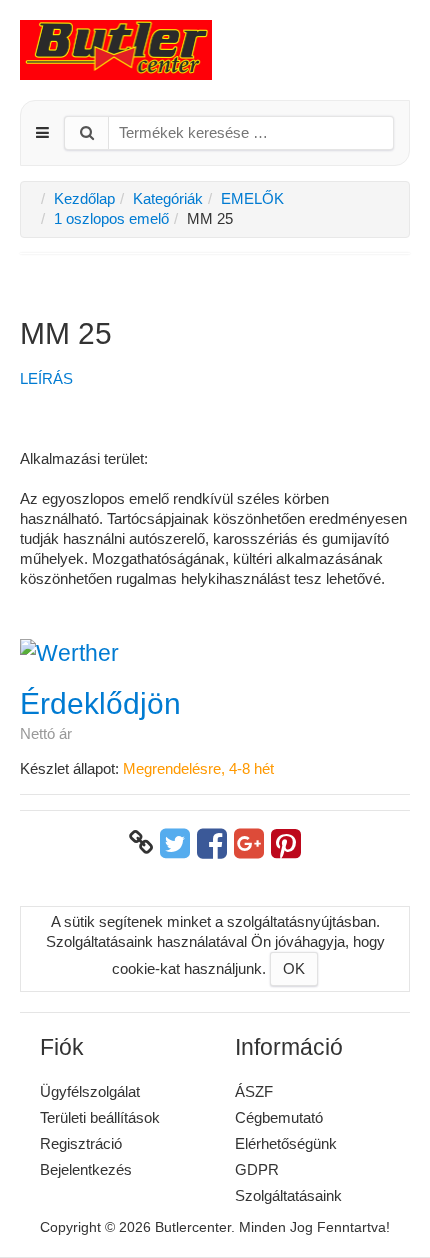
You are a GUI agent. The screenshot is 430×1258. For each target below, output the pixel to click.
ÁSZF (254, 1091)
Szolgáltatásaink (288, 1195)
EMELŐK (252, 198)
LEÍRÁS (46, 378)
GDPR (257, 1169)
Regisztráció (81, 1143)
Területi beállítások (100, 1117)
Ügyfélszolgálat (90, 1091)
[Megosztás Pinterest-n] (286, 843)
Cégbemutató (279, 1117)
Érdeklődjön (100, 703)
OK (294, 968)
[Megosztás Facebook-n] (212, 843)
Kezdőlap (84, 198)
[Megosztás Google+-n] (249, 843)
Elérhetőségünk (286, 1143)
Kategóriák (168, 198)
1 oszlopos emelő (111, 218)
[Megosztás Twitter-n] (175, 843)
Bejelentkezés (86, 1169)
